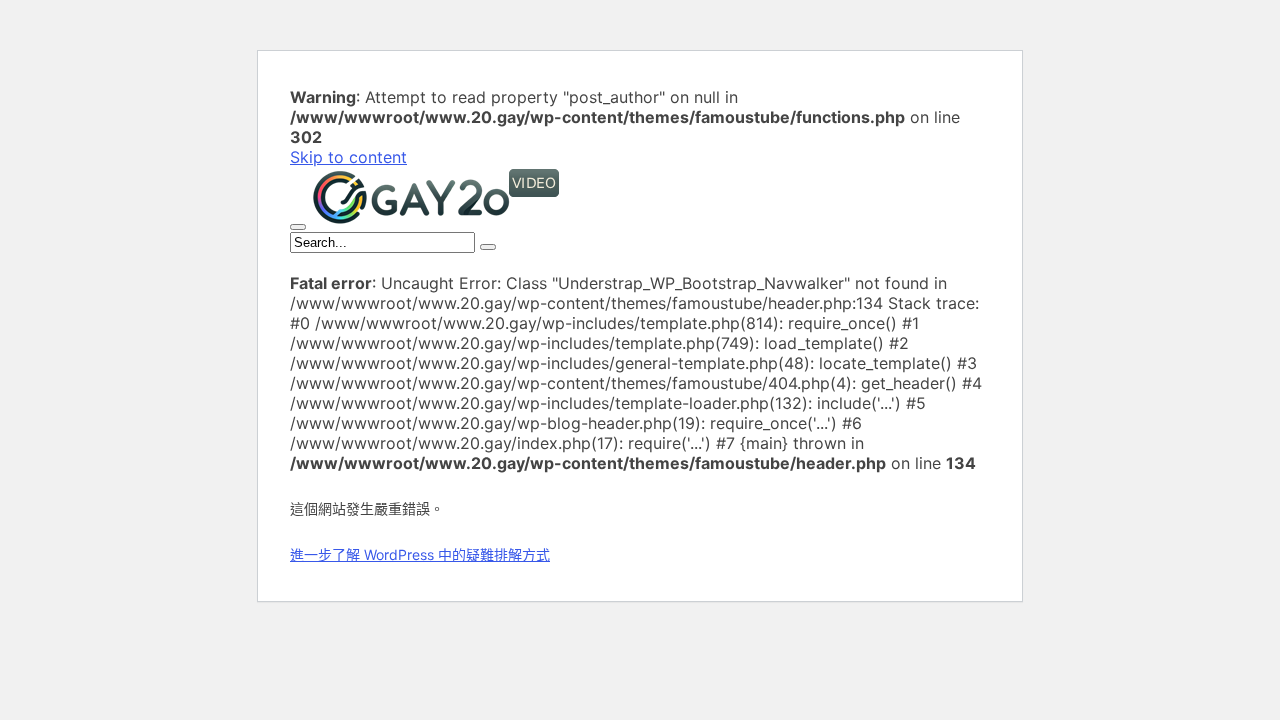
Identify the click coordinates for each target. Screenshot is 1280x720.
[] (488, 247)
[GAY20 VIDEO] (436, 221)
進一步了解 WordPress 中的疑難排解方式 (420, 554)
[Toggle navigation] (298, 227)
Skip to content (348, 157)
